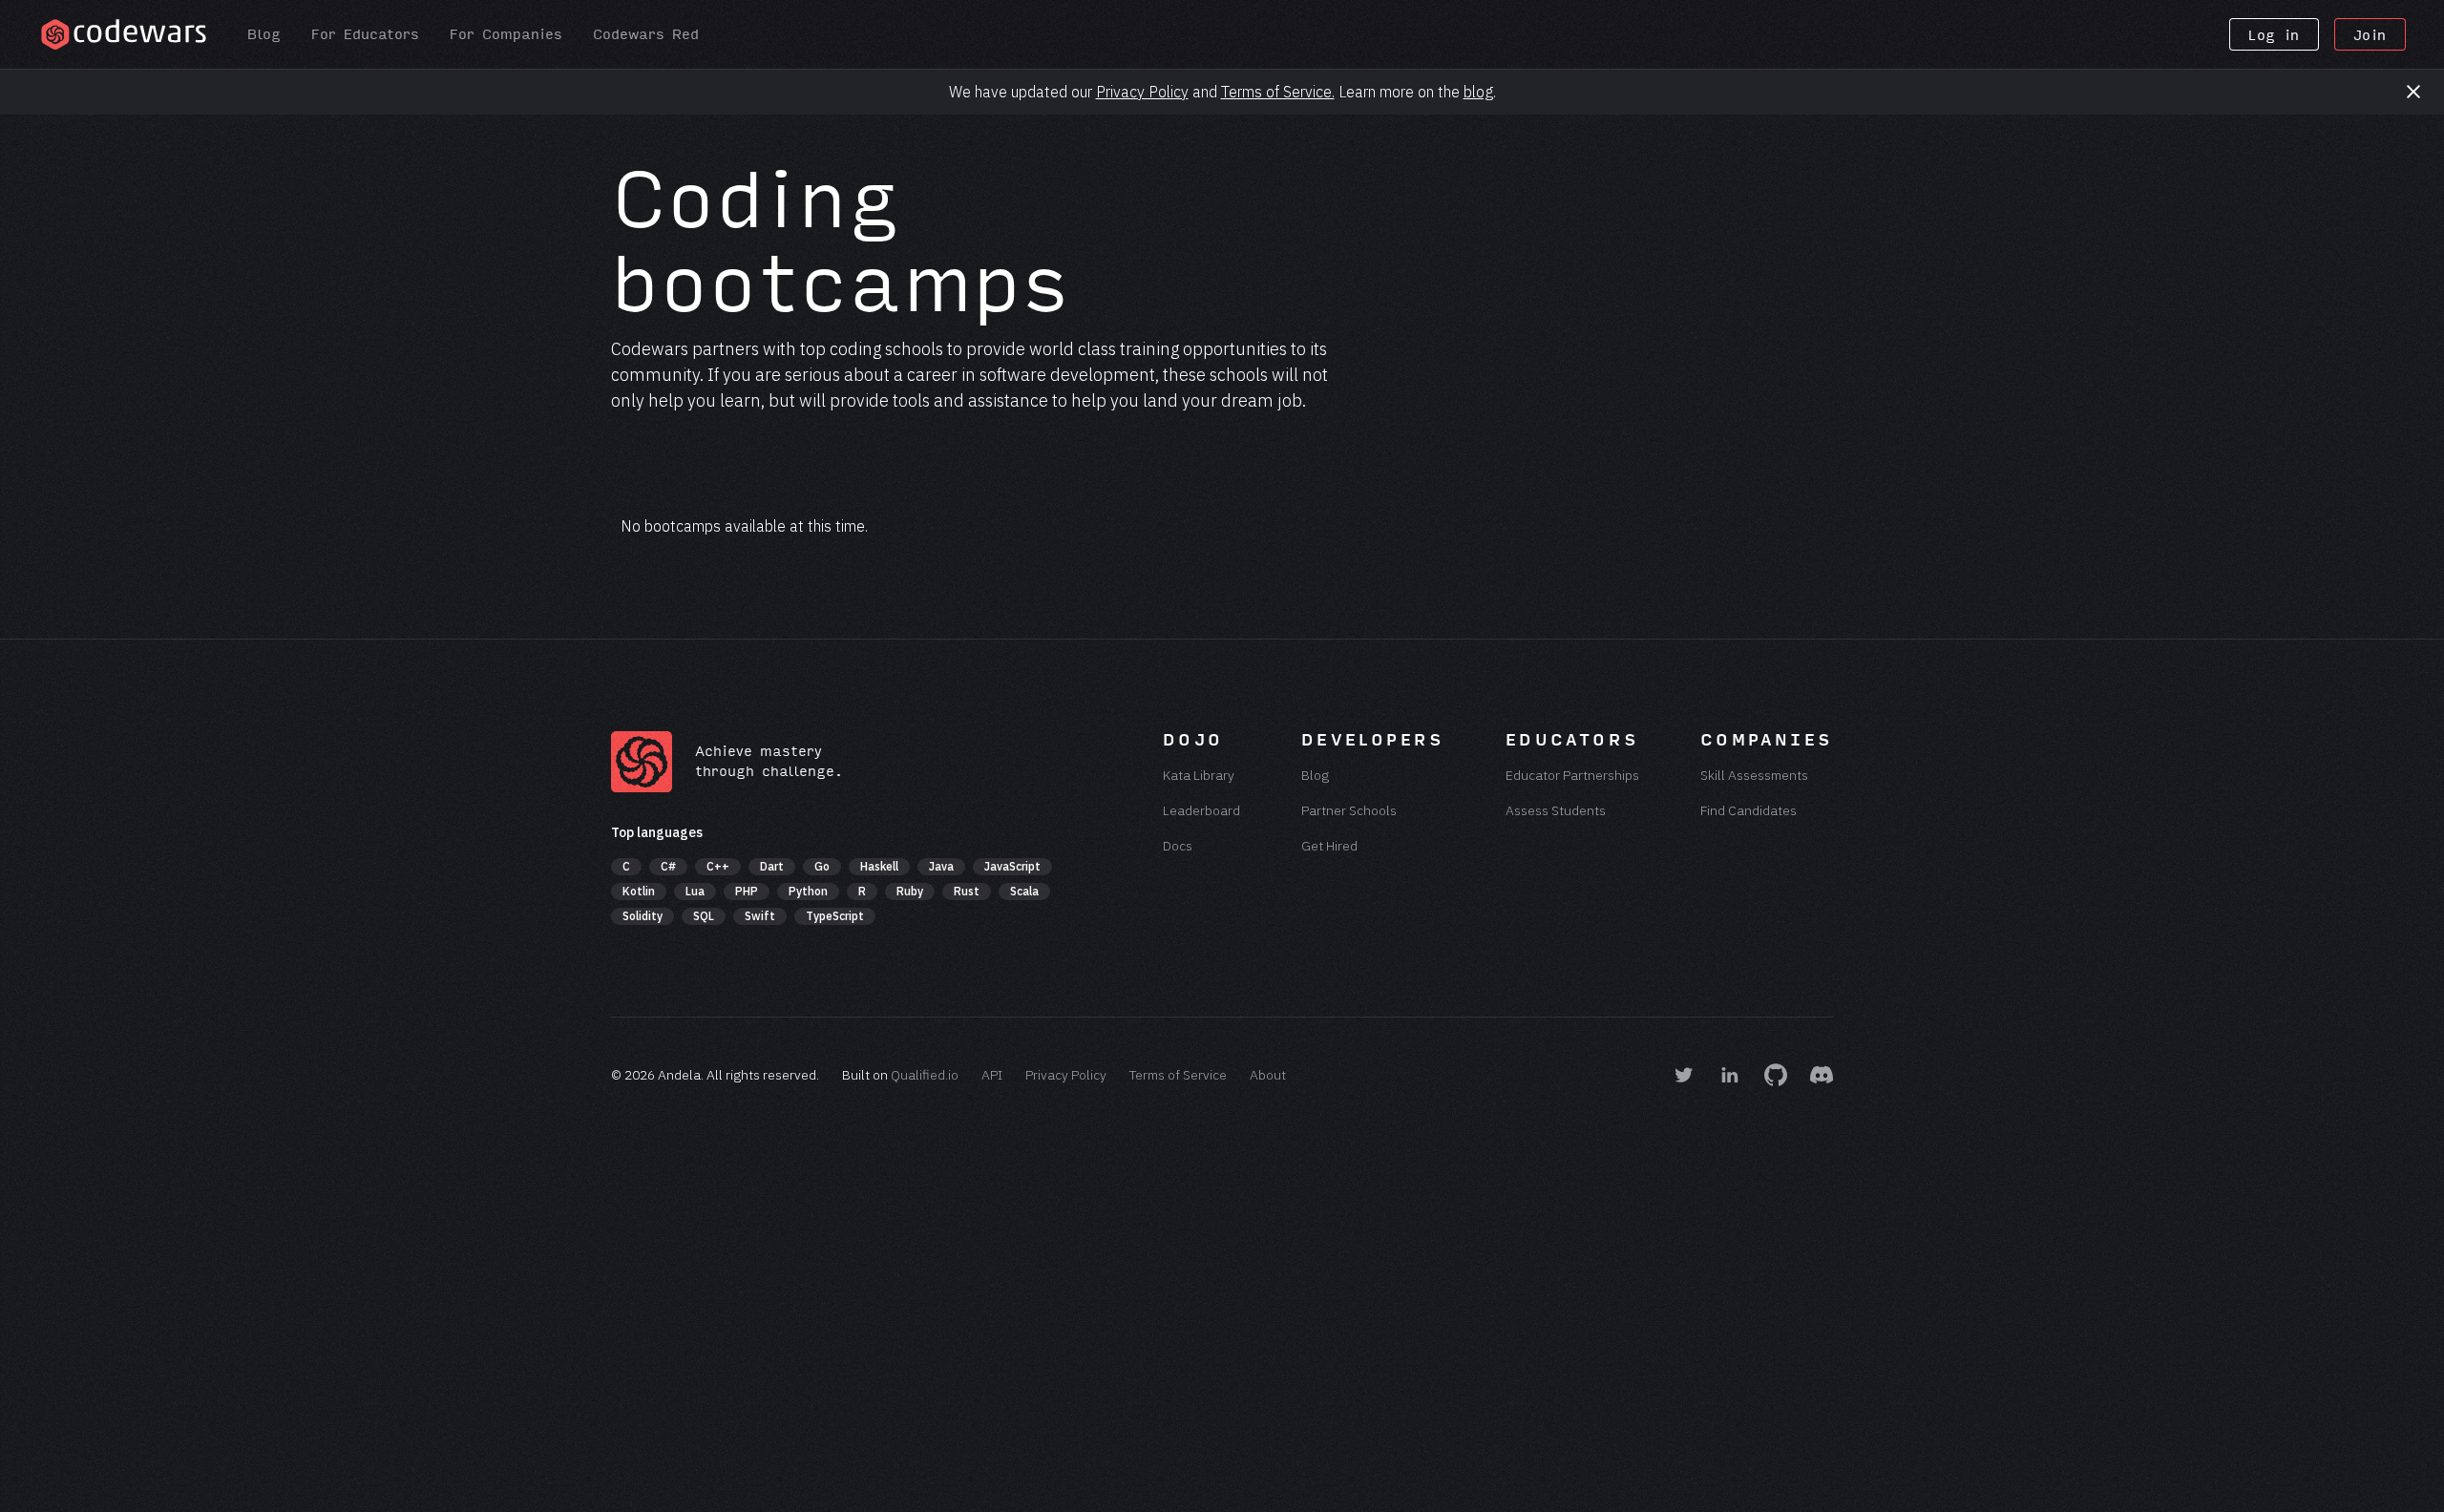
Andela (679, 1075)
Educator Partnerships (1572, 775)
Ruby (910, 891)
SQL (704, 916)
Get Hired (1329, 846)
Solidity (643, 916)
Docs (1178, 846)
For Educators (365, 35)
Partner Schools (1349, 810)
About (1268, 1075)
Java (941, 866)
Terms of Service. (1278, 92)
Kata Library (1199, 775)
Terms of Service (1178, 1075)
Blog (264, 35)
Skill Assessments (1754, 775)
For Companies (506, 35)
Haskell (879, 866)
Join (2370, 36)
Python (808, 891)
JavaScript (1012, 866)
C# (668, 866)
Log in (2274, 36)
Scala (1024, 891)
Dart (772, 866)
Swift (760, 916)
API (992, 1075)
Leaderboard (1201, 810)
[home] (124, 34)
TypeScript (835, 916)
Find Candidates (1749, 810)
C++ (718, 866)
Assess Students (1556, 810)
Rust (967, 891)
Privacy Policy (1142, 92)
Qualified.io (925, 1075)
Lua (695, 891)
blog (1478, 92)
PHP (747, 891)
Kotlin (639, 891)
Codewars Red (646, 35)
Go (822, 866)
